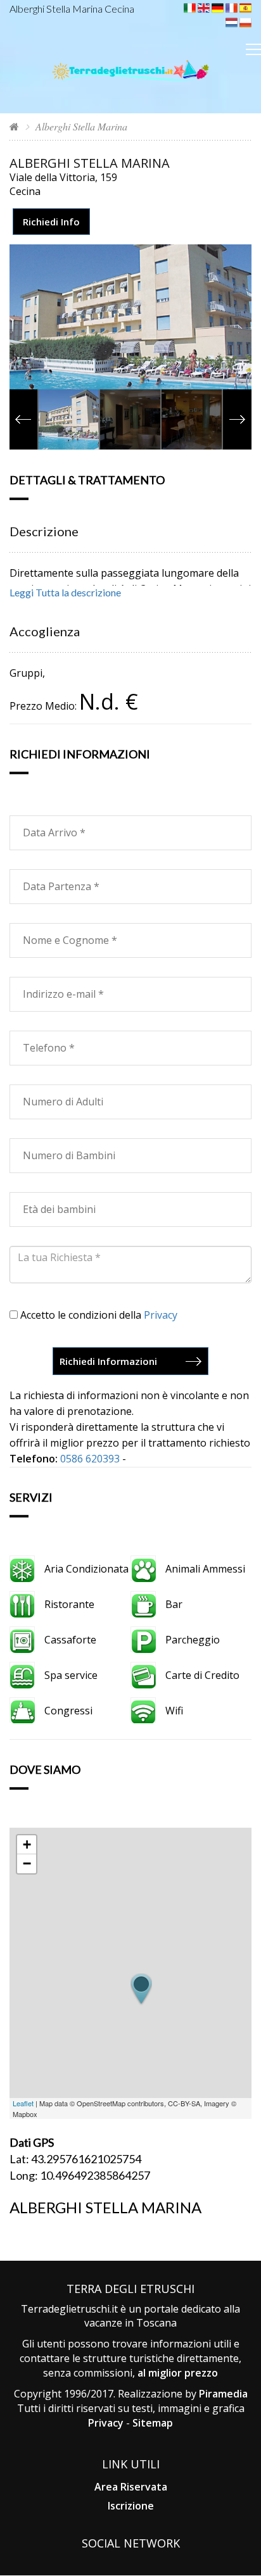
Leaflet (23, 2103)
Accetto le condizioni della (98, 1315)
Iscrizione (131, 2506)
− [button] (27, 1863)
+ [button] (27, 1844)
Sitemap (153, 2423)
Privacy (161, 1315)
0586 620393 (90, 1459)
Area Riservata (131, 2487)
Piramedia (223, 2394)
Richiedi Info (51, 222)
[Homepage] (14, 126)
